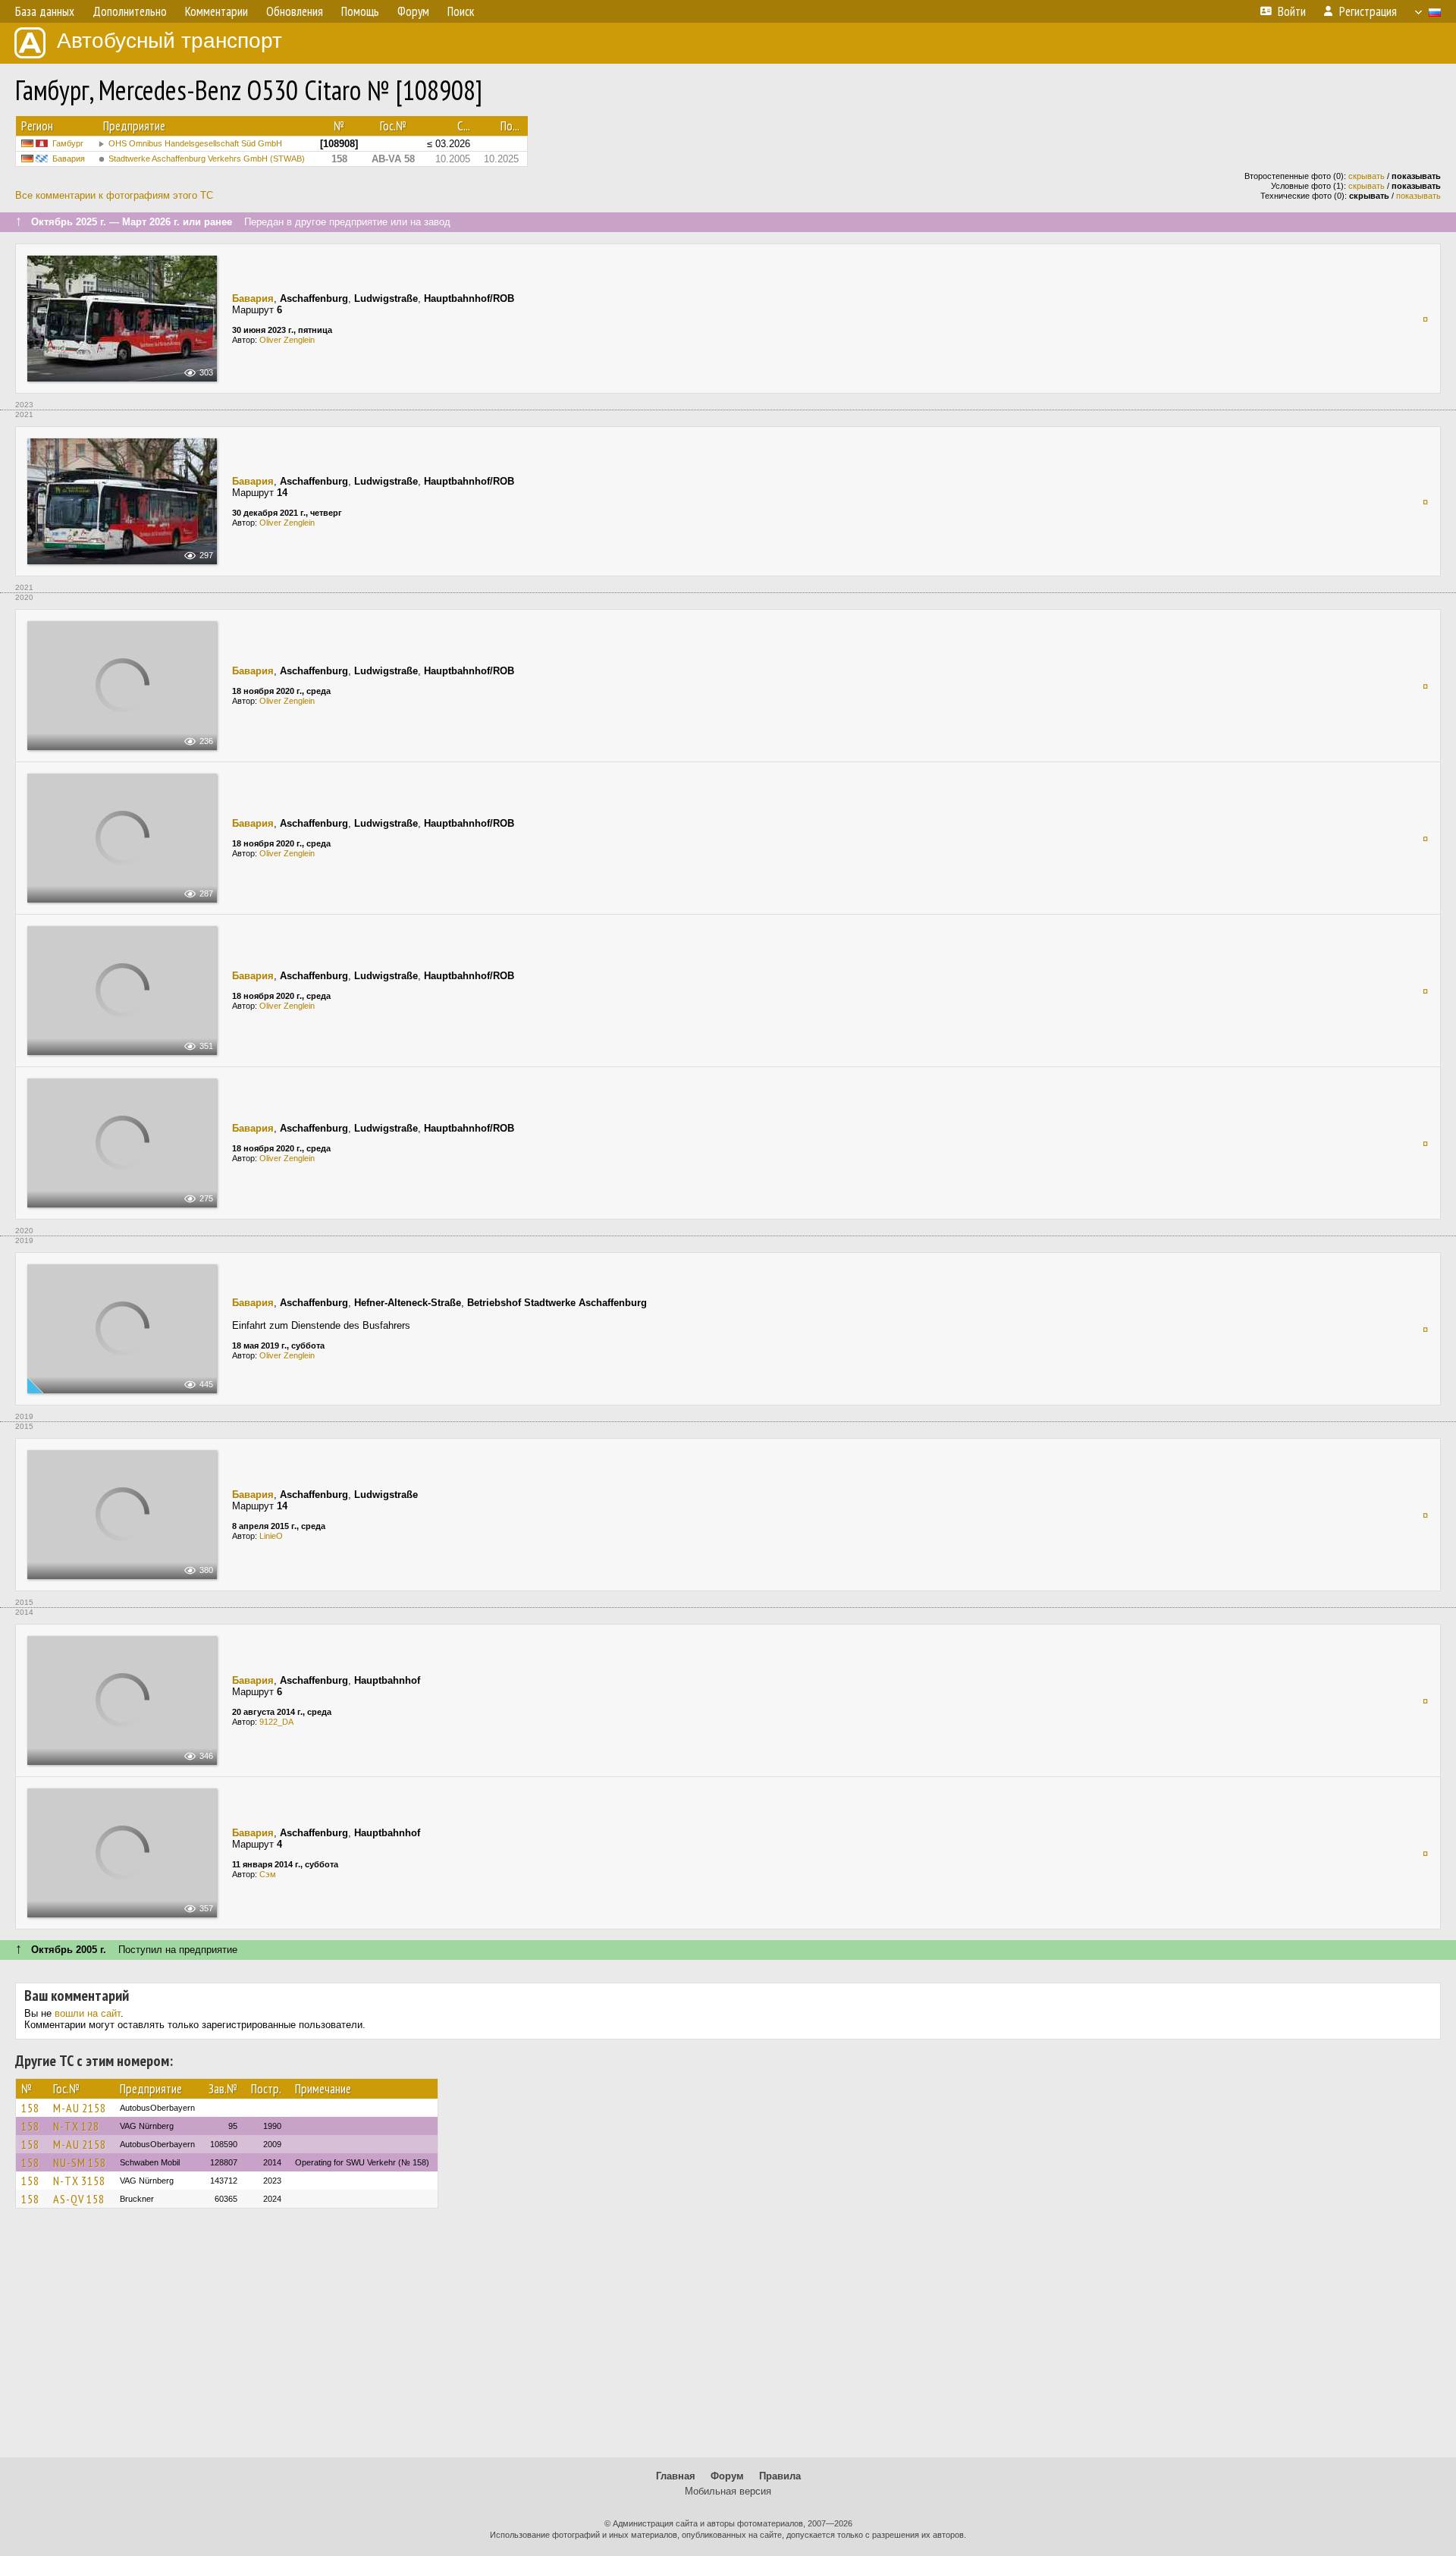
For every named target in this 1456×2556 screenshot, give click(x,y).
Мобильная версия (728, 2491)
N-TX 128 (76, 2126)
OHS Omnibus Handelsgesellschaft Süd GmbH (195, 143)
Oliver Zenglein (287, 340)
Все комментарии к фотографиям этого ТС (114, 195)
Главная (676, 2476)
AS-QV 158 (79, 2199)
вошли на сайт (88, 2013)
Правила (780, 2476)
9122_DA (276, 1722)
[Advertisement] (728, 2340)
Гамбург (68, 143)
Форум (727, 2476)
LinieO (271, 1536)
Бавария (69, 159)
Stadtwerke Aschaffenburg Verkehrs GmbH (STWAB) (207, 159)
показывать (1418, 196)
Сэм (268, 1874)
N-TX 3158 (79, 2181)
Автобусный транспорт (169, 41)
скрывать (1367, 176)
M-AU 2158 (80, 2108)
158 (30, 2108)
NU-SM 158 (80, 2162)
